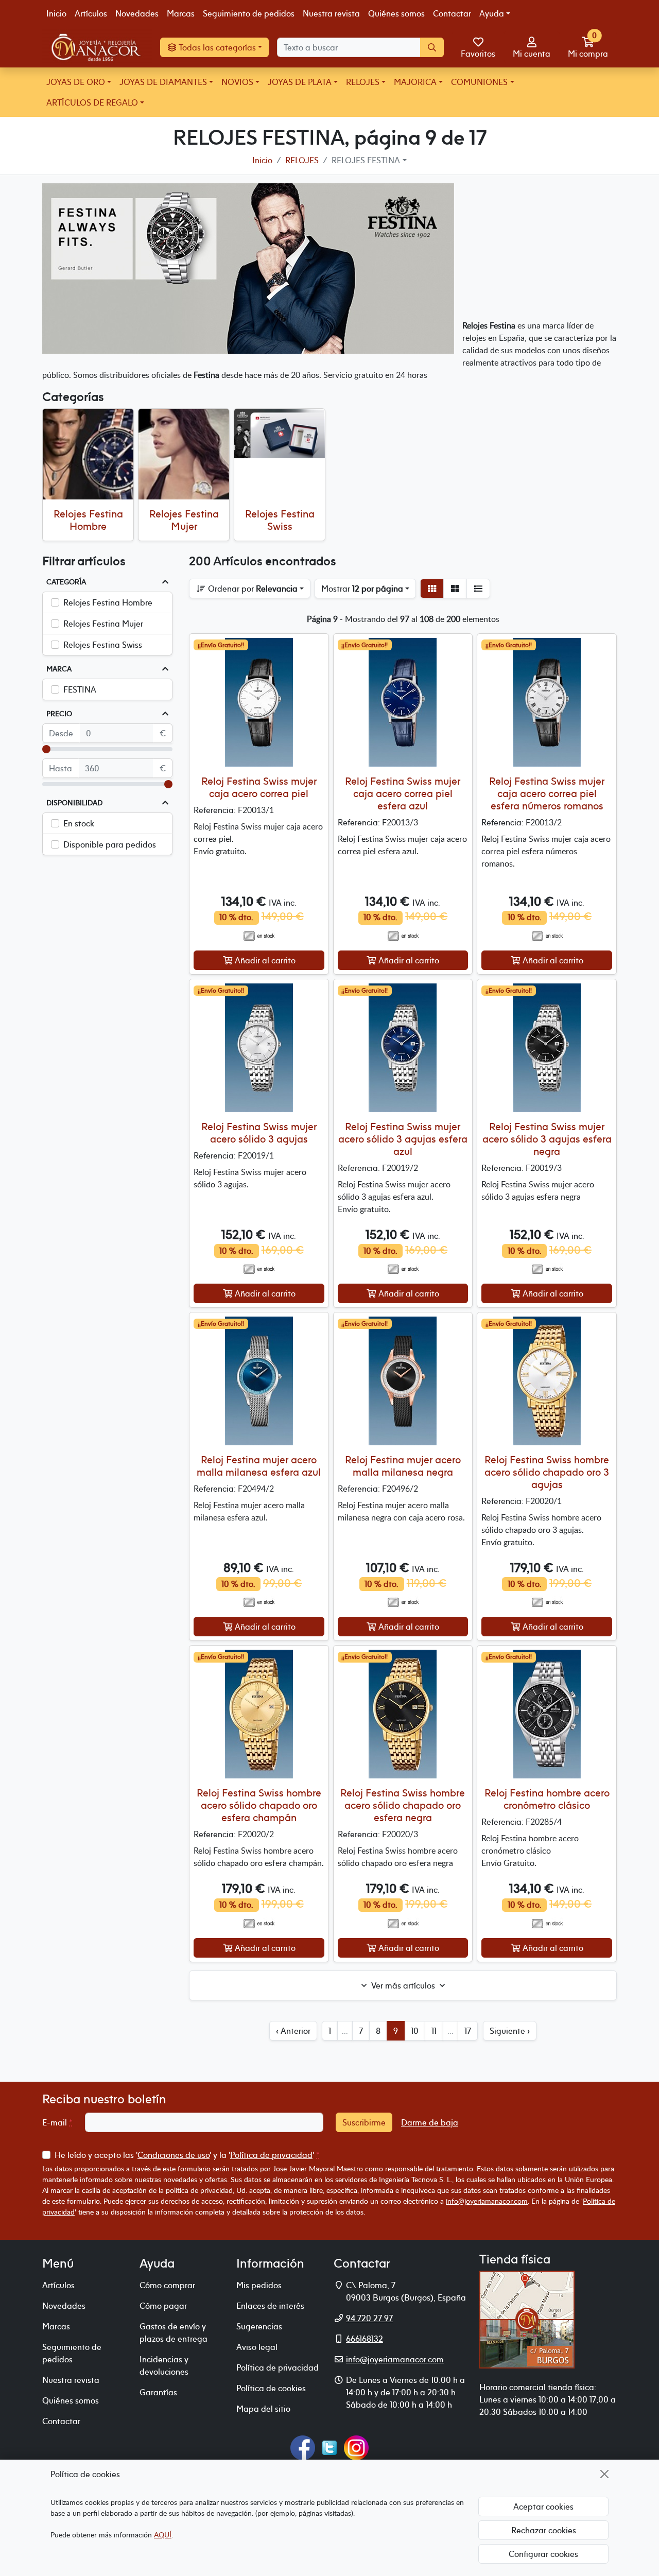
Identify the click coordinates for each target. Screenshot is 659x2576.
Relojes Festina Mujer (184, 520)
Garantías (158, 2392)
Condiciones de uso (174, 2155)
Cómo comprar (167, 2285)
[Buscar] (432, 47)
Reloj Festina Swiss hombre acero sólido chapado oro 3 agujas (547, 1472)
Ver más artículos (403, 1985)
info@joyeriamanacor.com (487, 2201)
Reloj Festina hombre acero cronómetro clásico (547, 1799)
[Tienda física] (527, 2319)
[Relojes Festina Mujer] (184, 454)
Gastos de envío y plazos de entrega (174, 2332)
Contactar (452, 13)
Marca (59, 669)
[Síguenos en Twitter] (329, 2447)
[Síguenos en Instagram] (356, 2447)
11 (434, 2031)
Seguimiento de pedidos (249, 13)
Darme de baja (430, 2122)
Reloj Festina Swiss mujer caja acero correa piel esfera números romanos (547, 793)
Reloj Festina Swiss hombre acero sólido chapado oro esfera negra (403, 1805)
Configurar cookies (543, 2554)
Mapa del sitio (263, 2409)
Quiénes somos (396, 13)
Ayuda (492, 13)
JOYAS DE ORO (76, 82)
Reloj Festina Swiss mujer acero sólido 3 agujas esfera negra (547, 1139)
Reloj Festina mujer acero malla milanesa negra (403, 1466)
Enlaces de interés (270, 2306)
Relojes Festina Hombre (88, 520)
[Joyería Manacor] (97, 47)
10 (415, 2031)
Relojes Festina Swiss (280, 520)
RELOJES (363, 82)
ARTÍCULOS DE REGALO (92, 102)
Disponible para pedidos (110, 844)
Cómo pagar (163, 2306)
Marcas (181, 13)
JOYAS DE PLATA (300, 82)
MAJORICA (415, 82)
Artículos (91, 13)
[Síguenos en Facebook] (303, 2447)
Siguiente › (510, 2031)
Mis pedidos (259, 2285)
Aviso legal (257, 2347)
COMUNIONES (479, 82)
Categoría (66, 582)
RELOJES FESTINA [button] (366, 160)
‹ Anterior (293, 2031)
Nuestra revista (331, 13)
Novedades (137, 13)
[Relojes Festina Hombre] (88, 454)
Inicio (56, 13)
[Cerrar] (604, 2474)
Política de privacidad (271, 2155)
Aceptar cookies (543, 2506)
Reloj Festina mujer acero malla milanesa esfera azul (259, 1466)
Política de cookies (271, 2388)
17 (468, 2031)
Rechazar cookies (544, 2530)
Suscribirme (364, 2122)
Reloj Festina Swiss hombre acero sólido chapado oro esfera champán (259, 1805)
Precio (59, 714)
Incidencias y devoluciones (164, 2365)
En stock (79, 823)
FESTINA (80, 689)
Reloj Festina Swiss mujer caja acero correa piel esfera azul (403, 793)
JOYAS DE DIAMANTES (163, 82)
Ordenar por (252, 589)
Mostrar (362, 589)
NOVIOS (237, 82)
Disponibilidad (74, 803)
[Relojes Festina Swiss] (280, 434)
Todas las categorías (216, 47)
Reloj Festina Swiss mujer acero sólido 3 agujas (259, 1133)
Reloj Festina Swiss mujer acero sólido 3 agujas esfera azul (403, 1139)
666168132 (365, 2339)
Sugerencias (259, 2326)
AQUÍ (163, 2535)
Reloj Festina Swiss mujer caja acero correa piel (259, 787)
